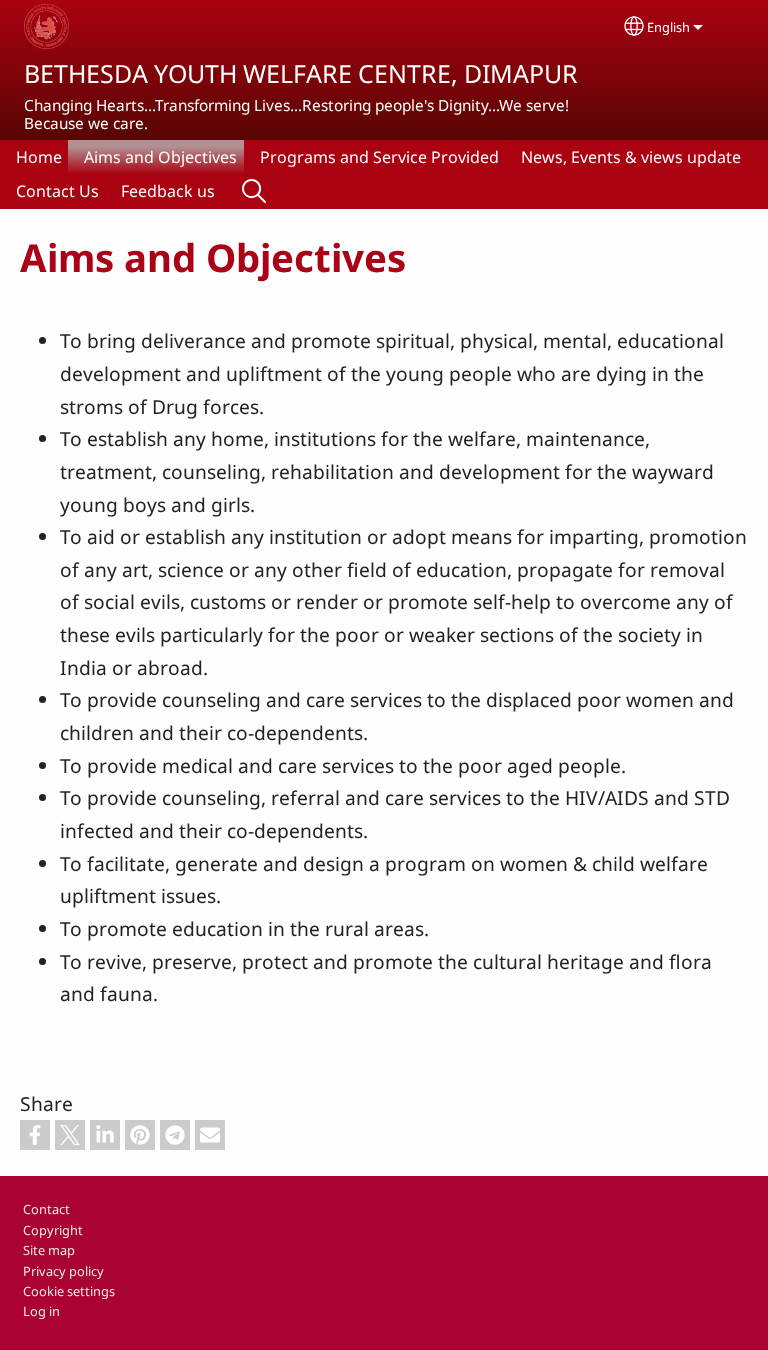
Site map (49, 1250)
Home (39, 157)
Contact (46, 1209)
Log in (41, 1311)
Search (254, 191)
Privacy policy (63, 1271)
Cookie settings (69, 1291)
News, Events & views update (631, 157)
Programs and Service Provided (379, 157)
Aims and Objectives (160, 157)
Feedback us (168, 191)
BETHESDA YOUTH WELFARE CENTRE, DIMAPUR (301, 73)
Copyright (53, 1230)
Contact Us (57, 191)
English (668, 27)
